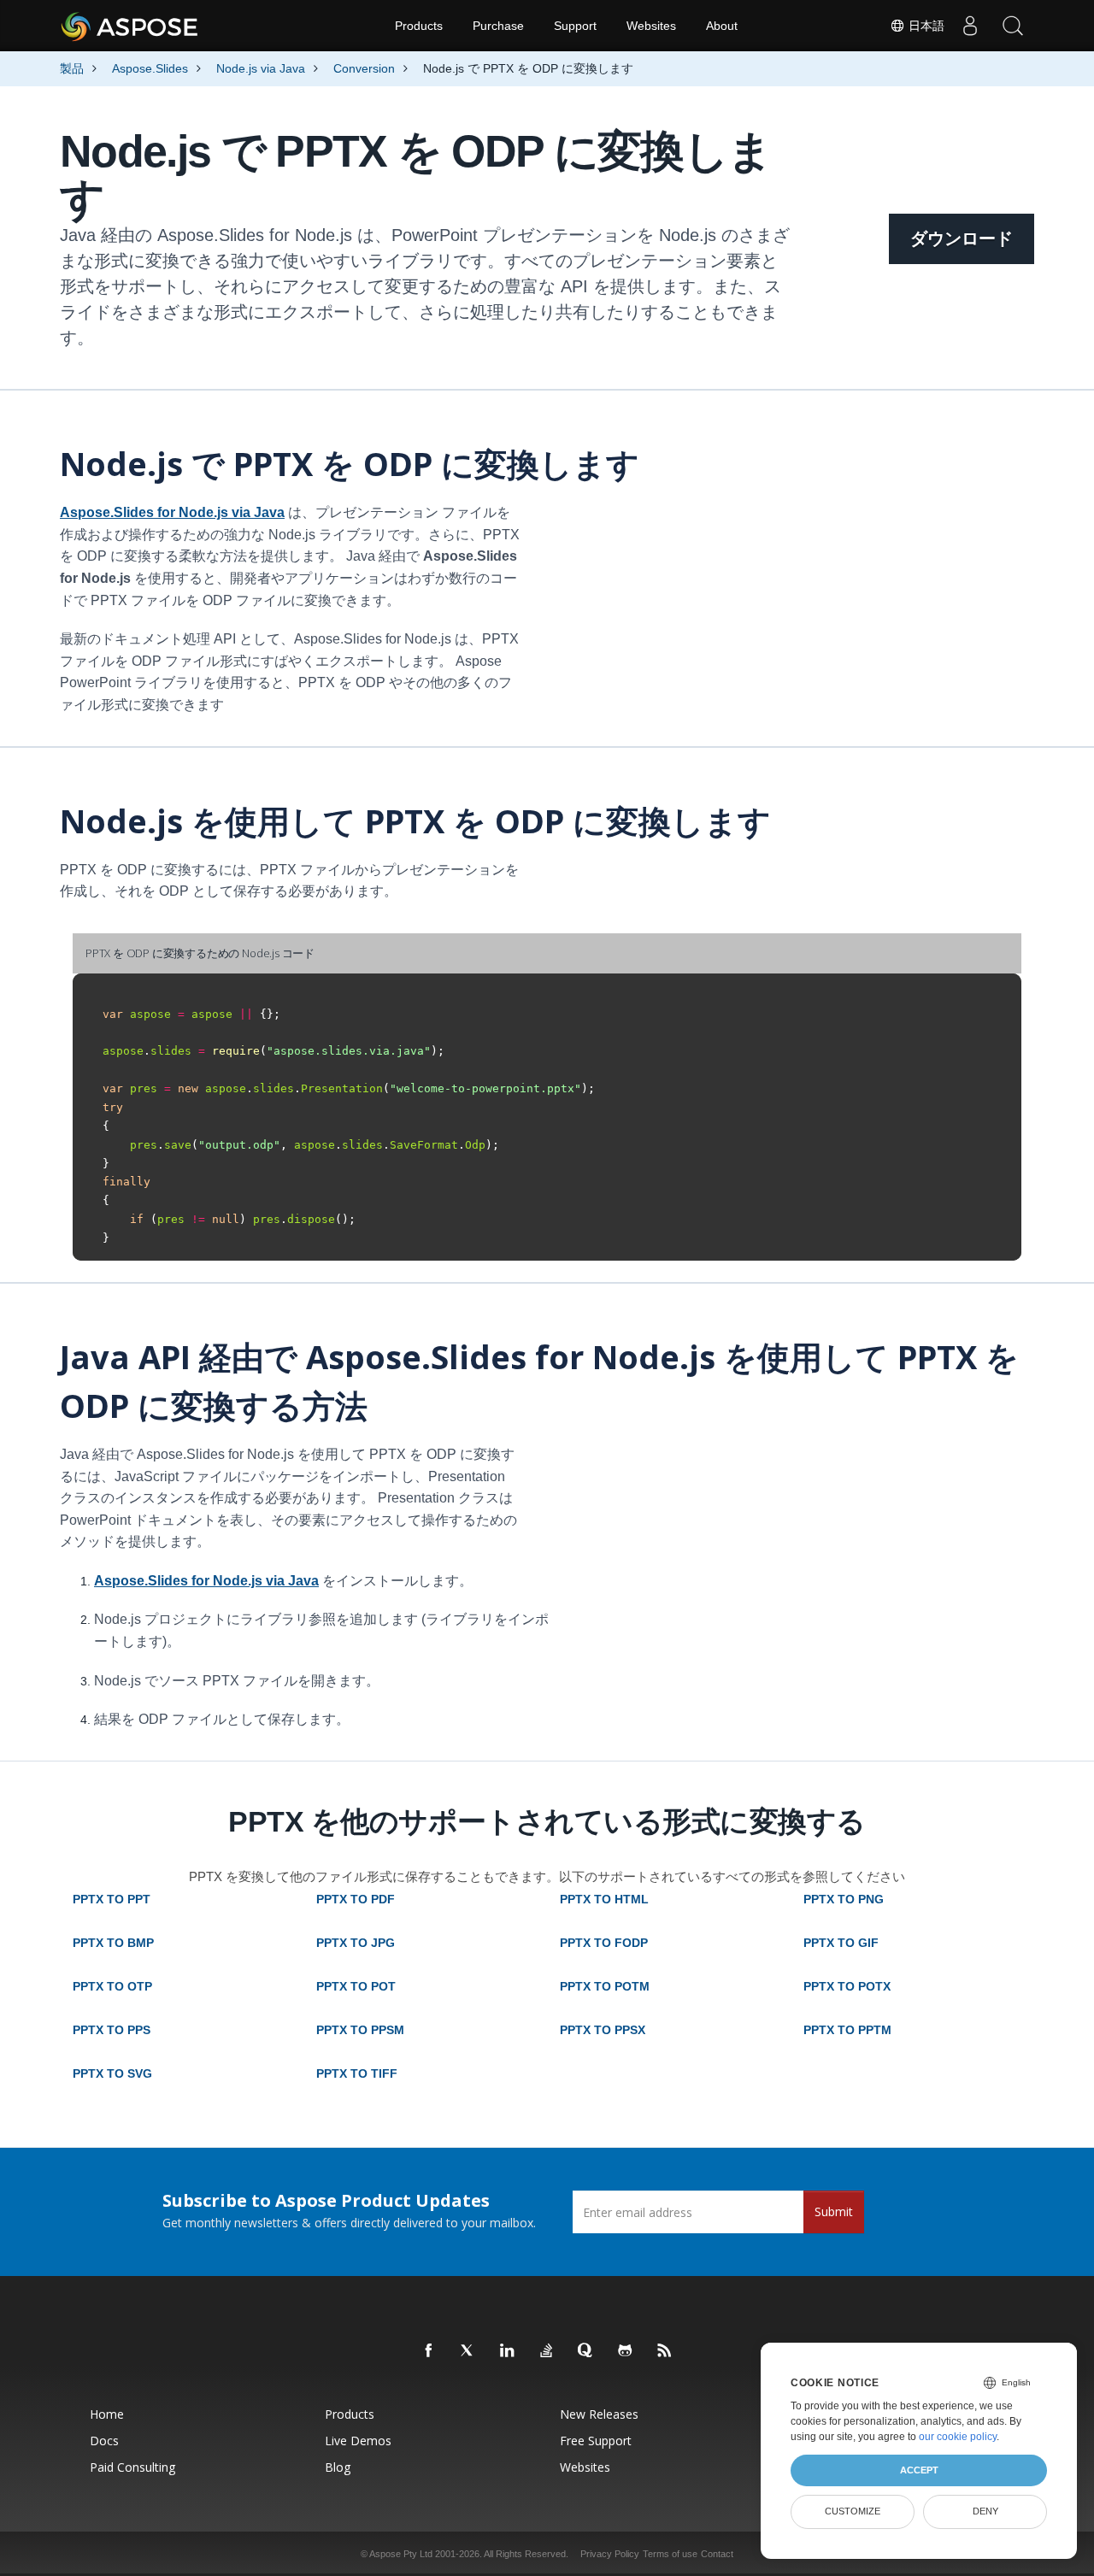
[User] (970, 26)
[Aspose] (130, 26)
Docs (104, 2441)
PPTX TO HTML (604, 1899)
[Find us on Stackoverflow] (547, 2351)
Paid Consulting (132, 2467)
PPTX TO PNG (844, 1899)
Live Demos (358, 2441)
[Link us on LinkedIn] (508, 2351)
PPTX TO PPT (112, 1899)
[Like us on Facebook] (429, 2351)
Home (107, 2414)
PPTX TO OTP (112, 1986)
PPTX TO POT (356, 1986)
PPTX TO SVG (112, 2073)
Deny (985, 2511)
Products (419, 26)
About (722, 26)
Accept (919, 2470)
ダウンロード (962, 238)
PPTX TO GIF (841, 1943)
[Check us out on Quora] (586, 2351)
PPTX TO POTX (847, 1986)
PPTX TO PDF (356, 1899)
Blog (338, 2467)
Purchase (498, 26)
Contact (717, 2554)
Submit (834, 2211)
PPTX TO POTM (605, 1986)
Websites (651, 26)
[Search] (1013, 26)
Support (575, 26)
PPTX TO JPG (356, 1943)
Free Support (596, 2441)
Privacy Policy (610, 2554)
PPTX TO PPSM (360, 2030)
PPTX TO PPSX (603, 2030)
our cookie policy (958, 2437)
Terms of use (670, 2554)
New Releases (599, 2414)
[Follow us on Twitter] (468, 2351)
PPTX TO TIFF (357, 2073)
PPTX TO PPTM (847, 2030)
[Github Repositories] (626, 2351)
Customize (853, 2511)
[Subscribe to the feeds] (665, 2351)
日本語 (925, 26)
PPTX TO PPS (112, 2030)
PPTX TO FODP (604, 1943)
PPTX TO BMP (113, 1943)
